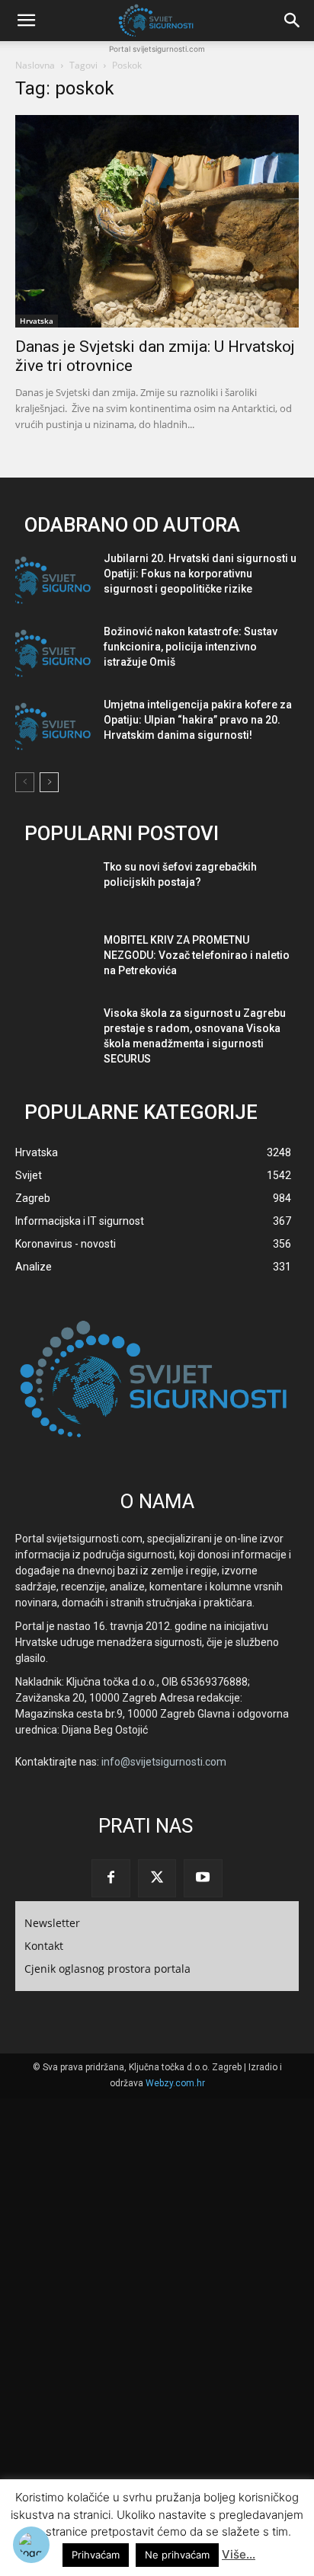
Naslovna (35, 65)
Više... (239, 2554)
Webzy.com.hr (175, 2083)
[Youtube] (203, 1878)
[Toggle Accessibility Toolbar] (31, 2545)
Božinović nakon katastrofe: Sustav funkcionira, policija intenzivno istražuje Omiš (191, 647)
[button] (26, 21)
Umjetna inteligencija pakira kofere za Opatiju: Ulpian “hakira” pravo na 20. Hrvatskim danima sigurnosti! (198, 720)
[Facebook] (111, 1878)
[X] (157, 1878)
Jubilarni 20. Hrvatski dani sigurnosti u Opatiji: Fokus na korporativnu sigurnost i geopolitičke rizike (200, 574)
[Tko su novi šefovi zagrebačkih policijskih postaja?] (53, 889)
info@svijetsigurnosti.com (164, 1762)
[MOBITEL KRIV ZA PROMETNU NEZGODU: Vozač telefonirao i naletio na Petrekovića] (53, 962)
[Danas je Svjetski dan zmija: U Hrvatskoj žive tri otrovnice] (157, 221)
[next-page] (49, 782)
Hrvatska (37, 321)
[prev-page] (25, 782)
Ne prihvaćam (177, 2555)
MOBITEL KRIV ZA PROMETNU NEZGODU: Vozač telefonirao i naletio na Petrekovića (197, 955)
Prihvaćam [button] (96, 2555)
